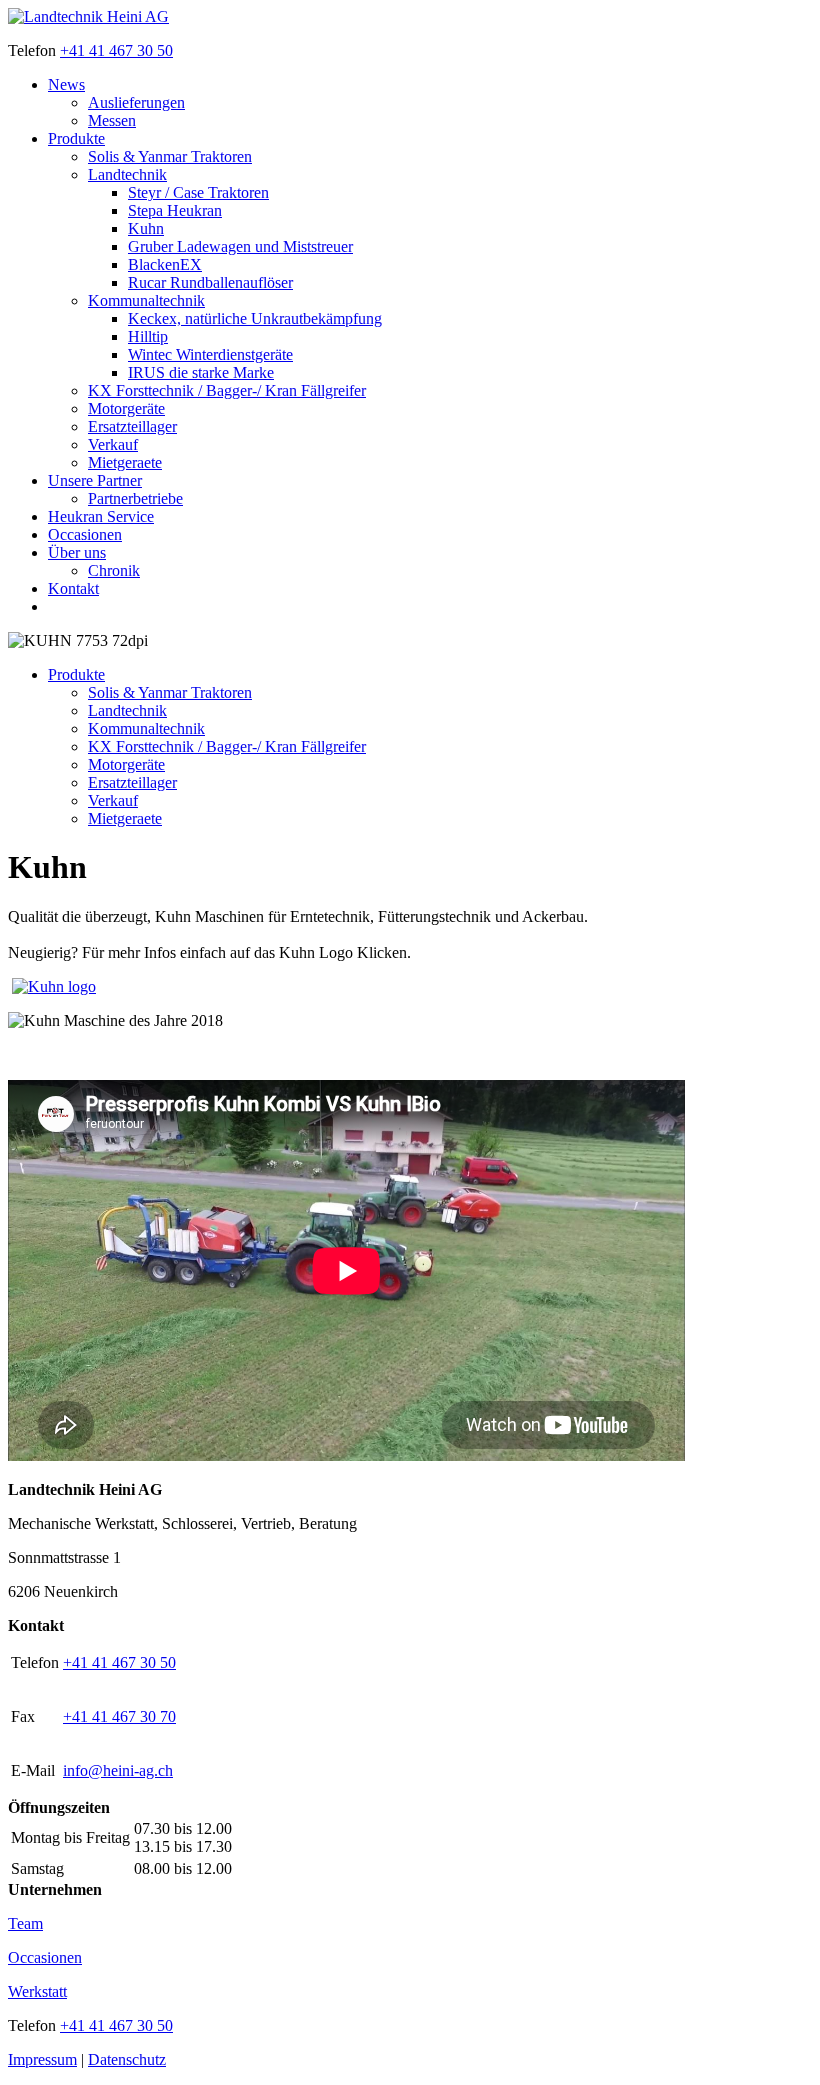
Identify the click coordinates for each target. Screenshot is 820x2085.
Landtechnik (127, 174)
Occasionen (85, 534)
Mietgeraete (125, 462)
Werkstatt (37, 1991)
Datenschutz (127, 2059)
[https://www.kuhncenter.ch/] (54, 986)
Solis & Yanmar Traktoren (170, 156)
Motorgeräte (126, 408)
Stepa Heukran (175, 210)
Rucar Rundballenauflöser (210, 282)
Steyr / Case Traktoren (198, 192)
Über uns (77, 552)
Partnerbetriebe (135, 498)
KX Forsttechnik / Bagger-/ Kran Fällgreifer (227, 390)
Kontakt (73, 588)
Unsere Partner (95, 480)
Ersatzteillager (132, 426)
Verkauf (113, 444)
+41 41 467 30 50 (116, 50)
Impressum (42, 2059)
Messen (112, 120)
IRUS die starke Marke (201, 372)
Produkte (76, 138)
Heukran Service (101, 516)
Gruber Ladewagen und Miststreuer (240, 246)
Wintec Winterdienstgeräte (210, 354)
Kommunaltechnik (146, 300)
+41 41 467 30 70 (119, 1716)
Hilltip (148, 336)
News (66, 84)
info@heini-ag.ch (118, 1770)
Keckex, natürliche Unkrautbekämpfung (255, 318)
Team (25, 1923)
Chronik (114, 570)
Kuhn (146, 228)
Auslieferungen (136, 102)
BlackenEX (165, 264)
